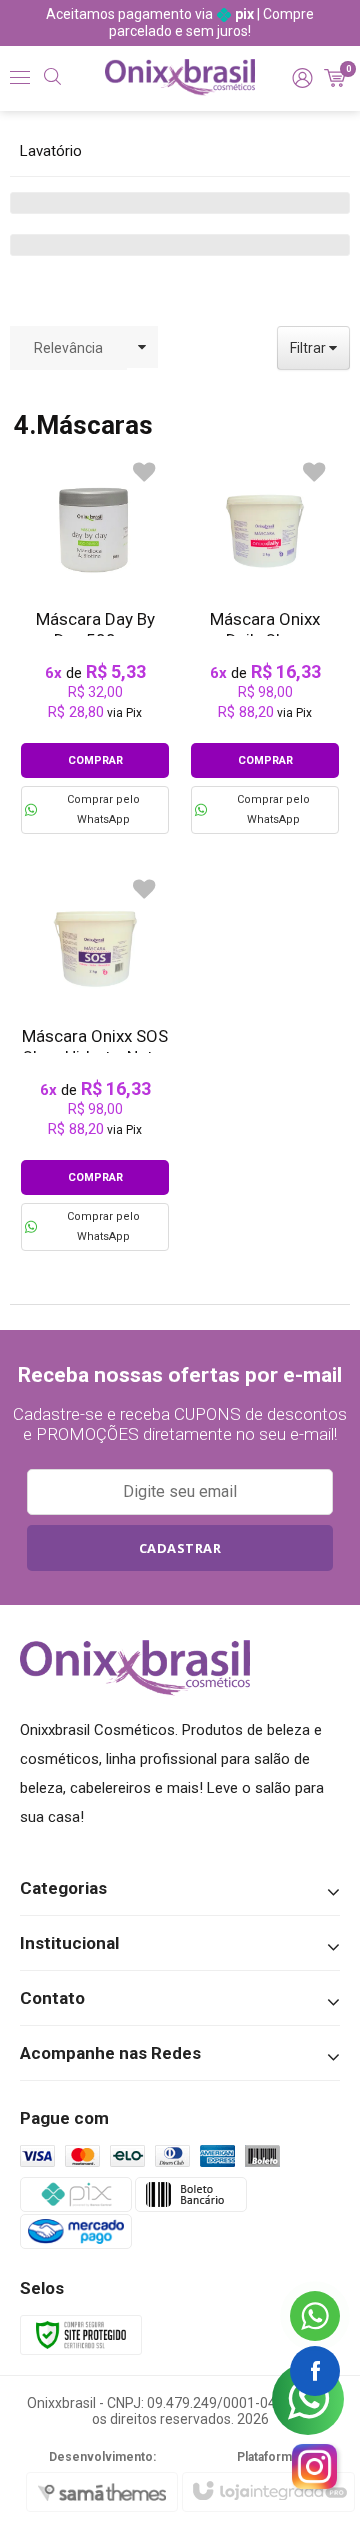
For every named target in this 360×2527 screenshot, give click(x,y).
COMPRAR (95, 760)
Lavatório (51, 151)
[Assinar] (180, 1548)
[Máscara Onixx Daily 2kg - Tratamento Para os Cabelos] (265, 642)
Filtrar (309, 348)
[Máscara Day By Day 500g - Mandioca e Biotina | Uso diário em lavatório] (95, 642)
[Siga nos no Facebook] (315, 2371)
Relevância (68, 348)
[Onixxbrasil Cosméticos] (180, 77)
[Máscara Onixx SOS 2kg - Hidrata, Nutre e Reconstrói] (95, 1059)
